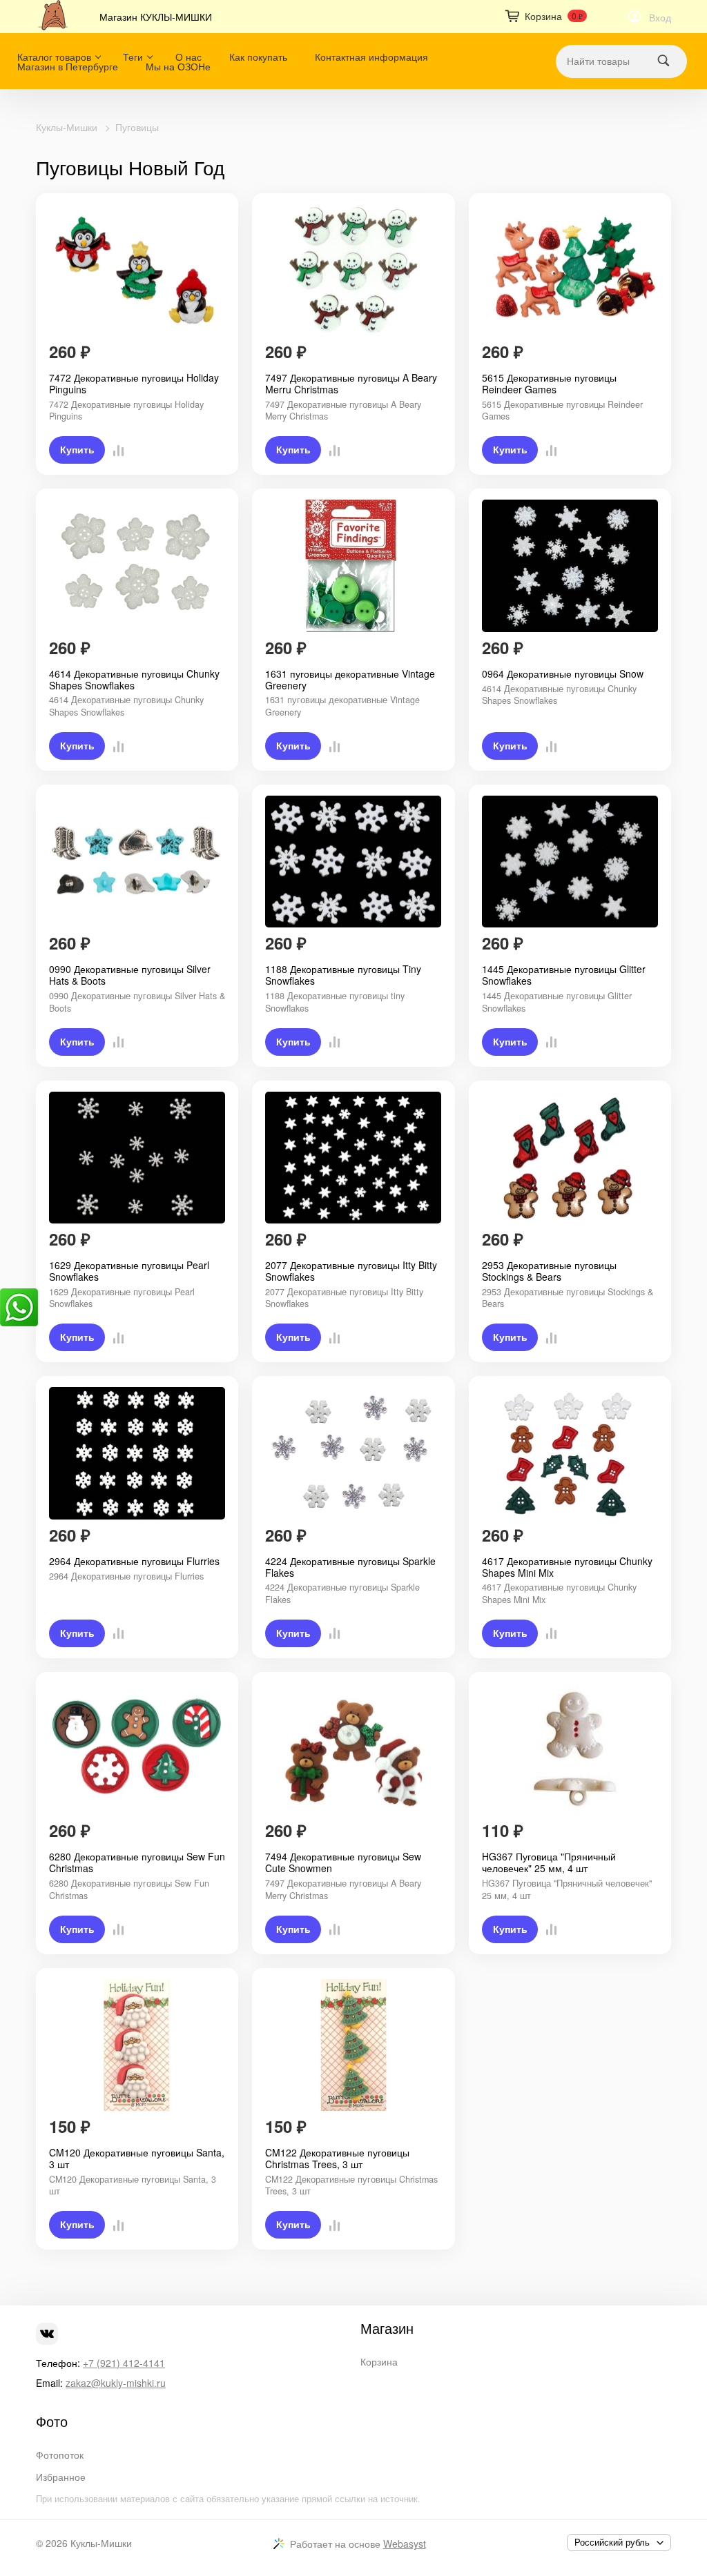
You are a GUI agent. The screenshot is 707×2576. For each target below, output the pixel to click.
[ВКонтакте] (47, 2334)
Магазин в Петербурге (68, 66)
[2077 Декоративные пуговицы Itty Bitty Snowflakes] (353, 1158)
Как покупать (258, 57)
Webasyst (405, 2544)
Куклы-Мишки (67, 127)
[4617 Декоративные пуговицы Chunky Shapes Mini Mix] (570, 1453)
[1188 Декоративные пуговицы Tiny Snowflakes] (353, 862)
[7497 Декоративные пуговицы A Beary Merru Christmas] (353, 271)
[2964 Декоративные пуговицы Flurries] (137, 1453)
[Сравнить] (115, 450)
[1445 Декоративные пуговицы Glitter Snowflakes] (570, 862)
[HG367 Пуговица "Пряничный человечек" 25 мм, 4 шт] (570, 1749)
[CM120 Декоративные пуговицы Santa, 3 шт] (137, 2045)
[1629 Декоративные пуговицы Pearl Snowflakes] (137, 1158)
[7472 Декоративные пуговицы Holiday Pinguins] (137, 271)
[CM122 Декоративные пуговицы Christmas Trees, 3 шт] (353, 2045)
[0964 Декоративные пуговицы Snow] (570, 566)
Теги (133, 57)
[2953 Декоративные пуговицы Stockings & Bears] (570, 1158)
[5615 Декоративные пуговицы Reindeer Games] (570, 271)
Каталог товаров (54, 57)
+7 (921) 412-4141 (124, 2363)
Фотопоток (60, 2455)
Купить (77, 450)
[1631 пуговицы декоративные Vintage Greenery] (353, 566)
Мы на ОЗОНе (178, 66)
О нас (188, 57)
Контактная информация (371, 57)
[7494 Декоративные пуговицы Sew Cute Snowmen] (353, 1749)
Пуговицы (137, 127)
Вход (660, 17)
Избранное (61, 2477)
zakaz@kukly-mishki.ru (116, 2383)
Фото (52, 2421)
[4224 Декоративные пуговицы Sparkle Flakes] (353, 1453)
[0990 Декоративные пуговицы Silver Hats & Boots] (137, 862)
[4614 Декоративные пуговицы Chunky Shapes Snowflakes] (137, 566)
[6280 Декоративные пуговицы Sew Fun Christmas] (137, 1749)
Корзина (379, 2361)
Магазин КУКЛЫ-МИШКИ (156, 17)
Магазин (387, 2328)
